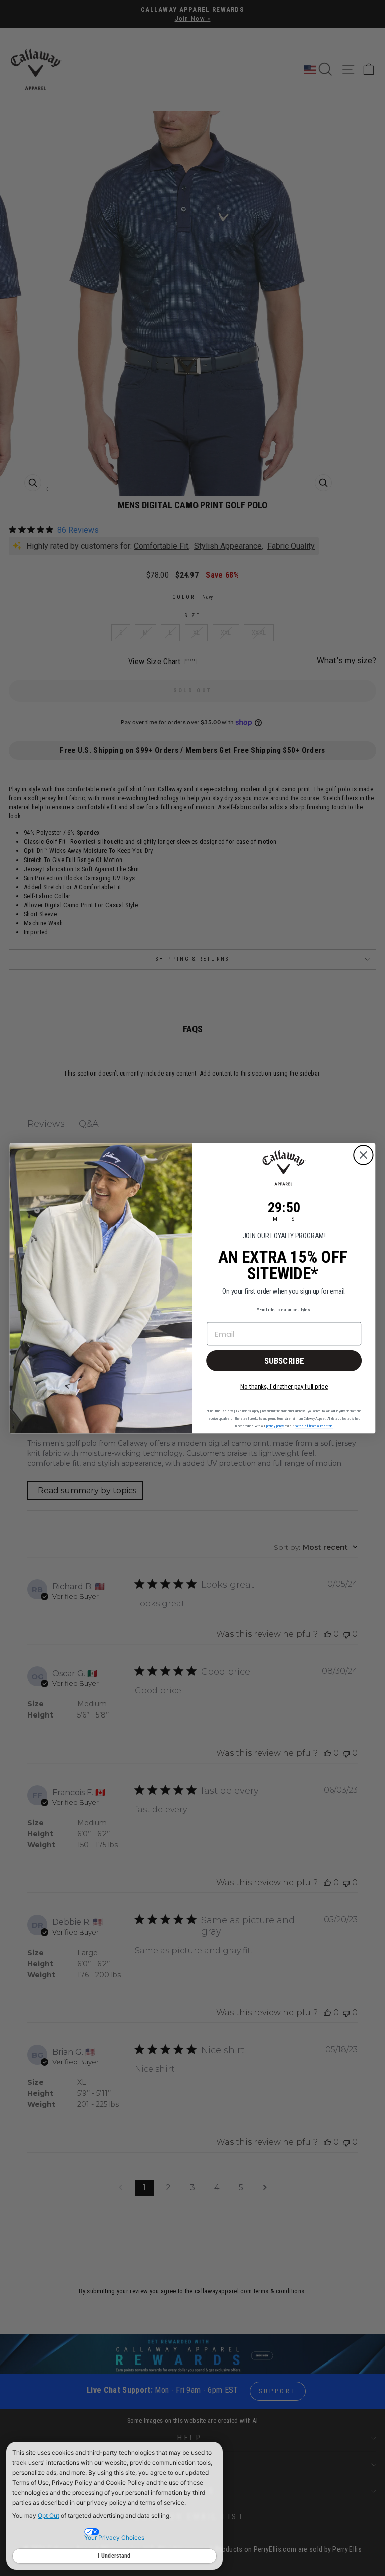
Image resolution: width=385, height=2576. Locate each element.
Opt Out (48, 2516)
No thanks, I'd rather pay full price (284, 1386)
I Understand (114, 2556)
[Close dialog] (364, 1155)
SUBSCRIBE (284, 1360)
